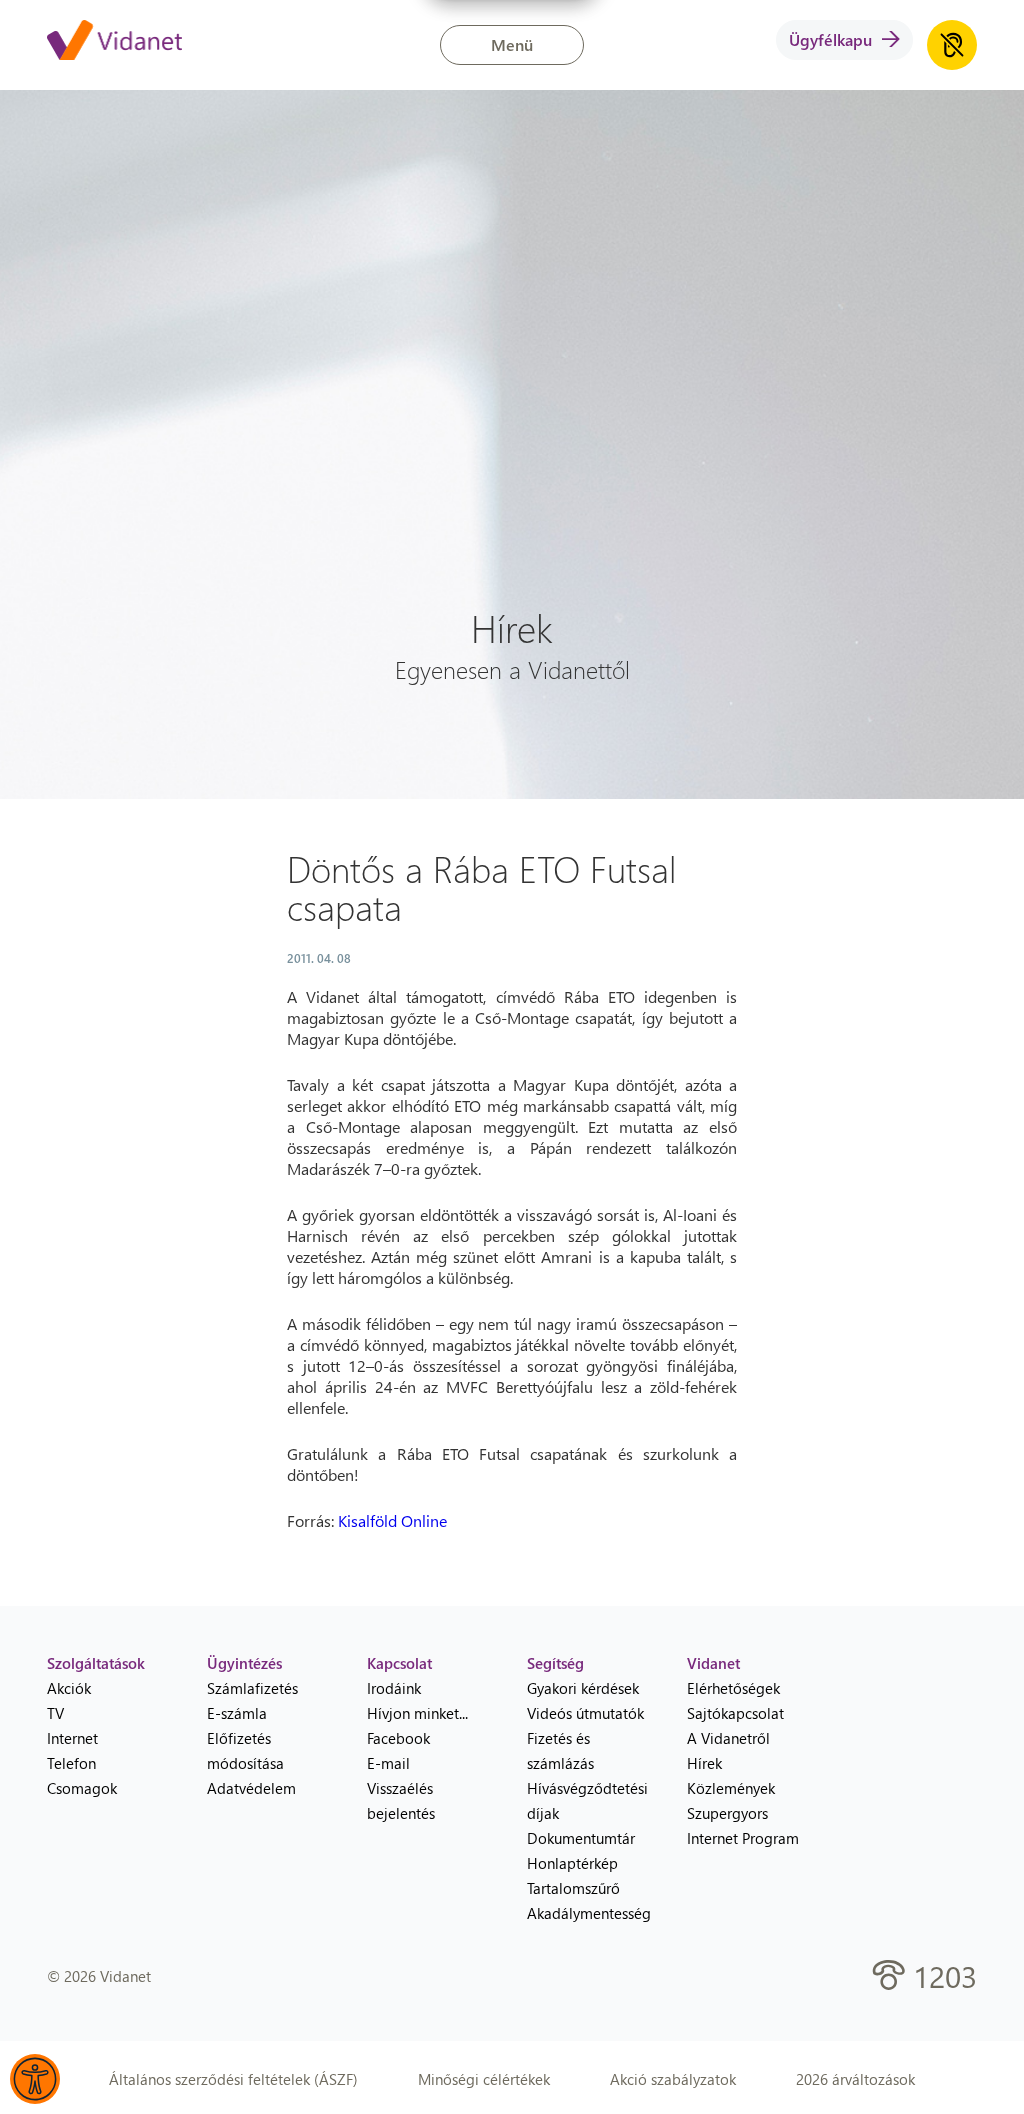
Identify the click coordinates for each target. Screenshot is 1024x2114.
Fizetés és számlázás (560, 1750)
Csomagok (82, 1788)
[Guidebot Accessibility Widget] (35, 2079)
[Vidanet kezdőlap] (114, 42)
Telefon (71, 1763)
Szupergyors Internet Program (743, 1825)
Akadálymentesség (589, 1913)
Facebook (398, 1738)
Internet (72, 1738)
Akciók (69, 1688)
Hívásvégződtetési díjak (587, 1800)
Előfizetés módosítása (245, 1750)
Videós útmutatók (585, 1713)
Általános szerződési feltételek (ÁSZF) (233, 2079)
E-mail (388, 1763)
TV (55, 1713)
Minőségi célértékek (484, 2079)
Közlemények (731, 1788)
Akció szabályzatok (673, 2079)
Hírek (704, 1763)
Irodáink (394, 1688)
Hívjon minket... (417, 1713)
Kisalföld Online (392, 1520)
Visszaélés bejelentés (401, 1800)
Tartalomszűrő (573, 1888)
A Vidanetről (728, 1738)
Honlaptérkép (572, 1863)
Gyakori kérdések (583, 1688)
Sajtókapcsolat (735, 1713)
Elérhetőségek (733, 1688)
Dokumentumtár (581, 1838)
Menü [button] (512, 44)
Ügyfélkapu (830, 39)
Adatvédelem (251, 1788)
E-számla (237, 1713)
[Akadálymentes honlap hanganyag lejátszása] (952, 45)
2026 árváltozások (855, 2079)
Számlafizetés (252, 1688)
